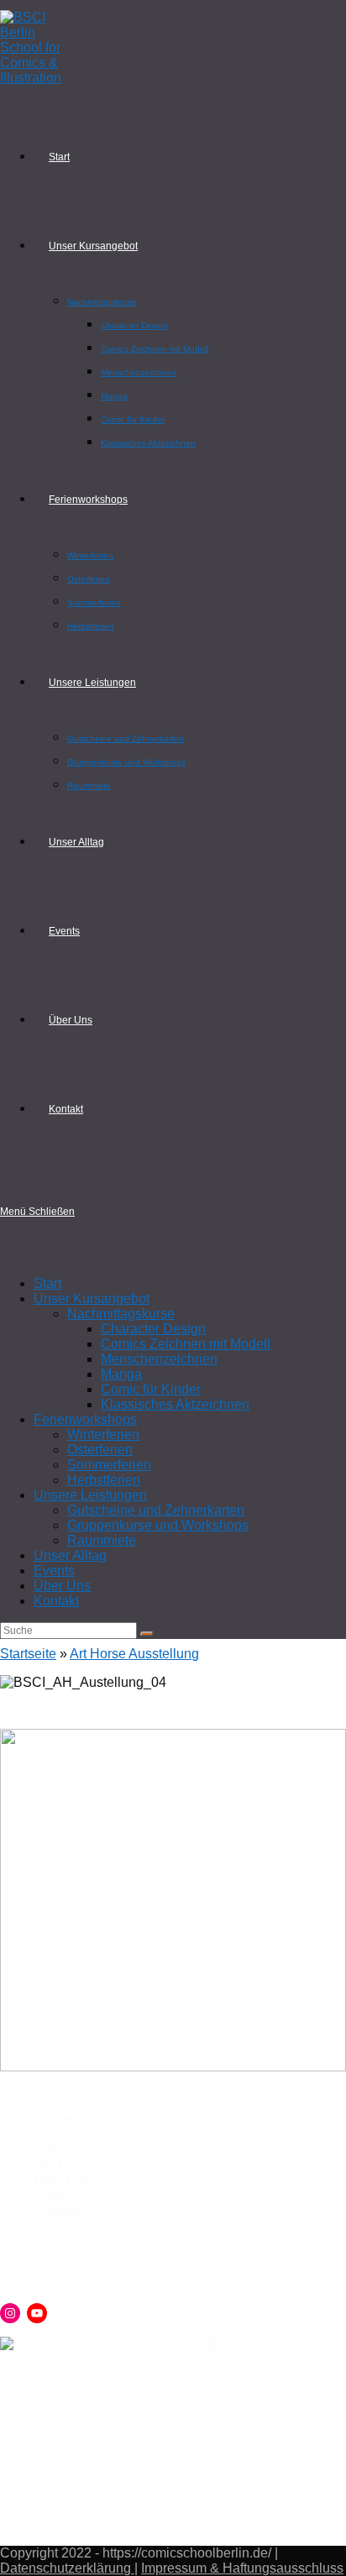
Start (47, 1283)
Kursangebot (72, 2119)
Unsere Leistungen (90, 1495)
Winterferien (103, 1435)
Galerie (55, 2149)
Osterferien (100, 1450)
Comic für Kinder (151, 1389)
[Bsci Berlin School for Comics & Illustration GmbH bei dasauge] (155, 2344)
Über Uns (62, 1586)
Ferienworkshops (85, 1419)
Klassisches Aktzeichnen (175, 1404)
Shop (50, 2194)
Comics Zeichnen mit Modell (186, 1344)
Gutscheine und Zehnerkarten (156, 1510)
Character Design (153, 1329)
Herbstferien (104, 1480)
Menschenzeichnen (159, 1359)
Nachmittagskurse (121, 1314)
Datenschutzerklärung (67, 2568)
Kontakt (56, 1601)
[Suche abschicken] (147, 1634)
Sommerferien (109, 1465)
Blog (47, 2164)
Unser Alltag (70, 1555)
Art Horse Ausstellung (134, 1654)
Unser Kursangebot (92, 1298)
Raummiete (102, 1540)
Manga (121, 1374)
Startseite (28, 1654)
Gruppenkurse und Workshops (158, 1525)
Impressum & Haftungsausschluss (242, 2568)
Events (54, 1571)
